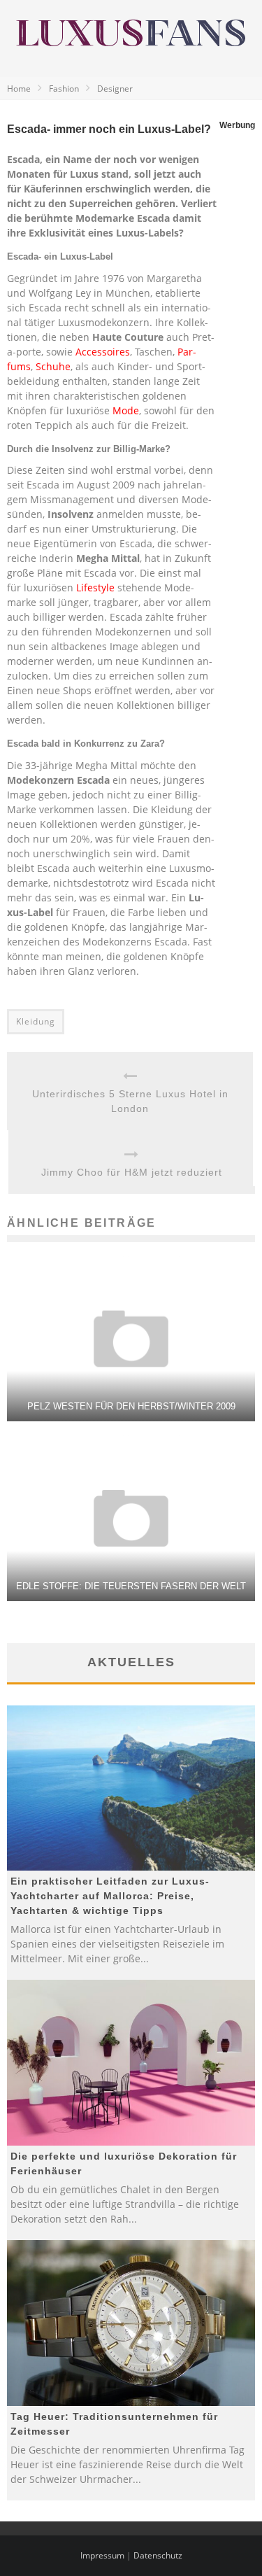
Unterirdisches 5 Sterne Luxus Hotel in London (130, 1101)
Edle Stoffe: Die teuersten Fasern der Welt (131, 1586)
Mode (126, 410)
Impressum (102, 2555)
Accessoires (103, 352)
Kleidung (36, 1021)
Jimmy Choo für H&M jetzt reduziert (132, 1172)
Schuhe (53, 366)
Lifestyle (95, 587)
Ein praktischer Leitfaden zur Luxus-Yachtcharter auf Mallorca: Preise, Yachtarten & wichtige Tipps (110, 1896)
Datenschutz (158, 2555)
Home (19, 89)
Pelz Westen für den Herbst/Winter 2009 (131, 1406)
